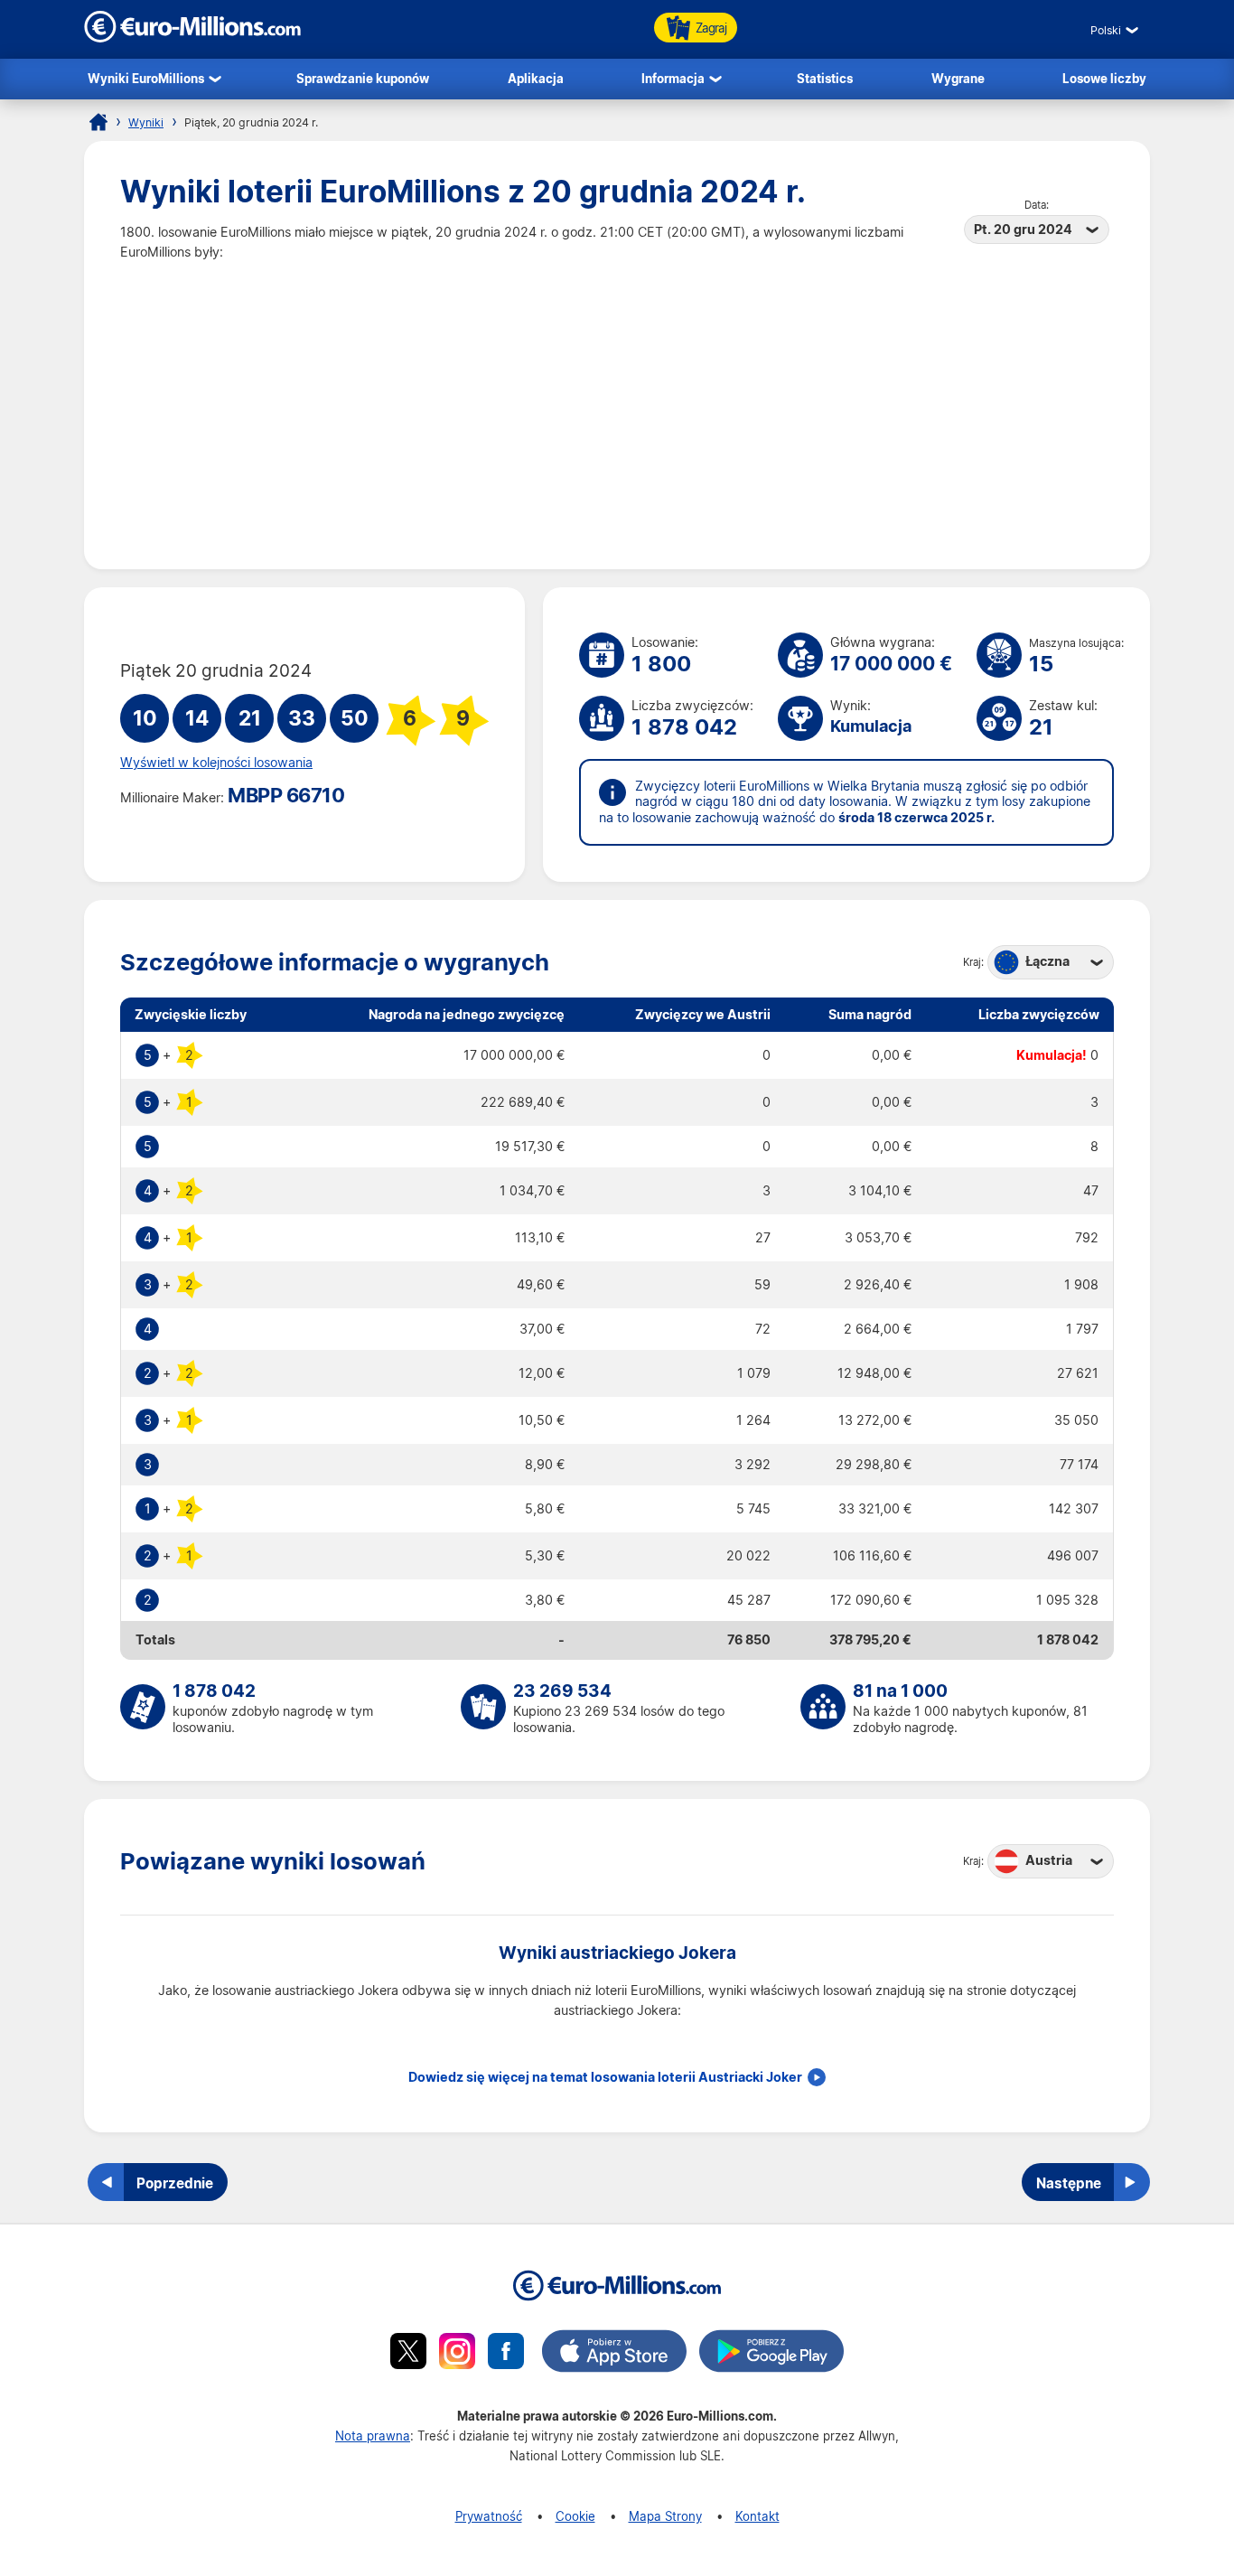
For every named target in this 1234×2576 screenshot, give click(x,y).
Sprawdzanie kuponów (363, 78)
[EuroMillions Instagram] (457, 2354)
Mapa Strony (665, 2516)
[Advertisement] (617, 398)
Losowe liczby (1104, 78)
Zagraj (711, 28)
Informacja (673, 78)
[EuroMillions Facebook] (506, 2354)
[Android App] (771, 2354)
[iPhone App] (614, 2354)
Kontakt (757, 2516)
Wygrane (958, 78)
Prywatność (489, 2516)
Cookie (575, 2516)
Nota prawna (373, 2435)
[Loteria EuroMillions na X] (408, 2354)
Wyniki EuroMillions (146, 78)
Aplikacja (536, 78)
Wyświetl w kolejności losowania (216, 763)
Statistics (825, 78)
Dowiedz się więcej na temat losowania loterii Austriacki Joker (605, 2077)
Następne (1069, 2183)
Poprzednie (175, 2183)
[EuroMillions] (192, 37)
